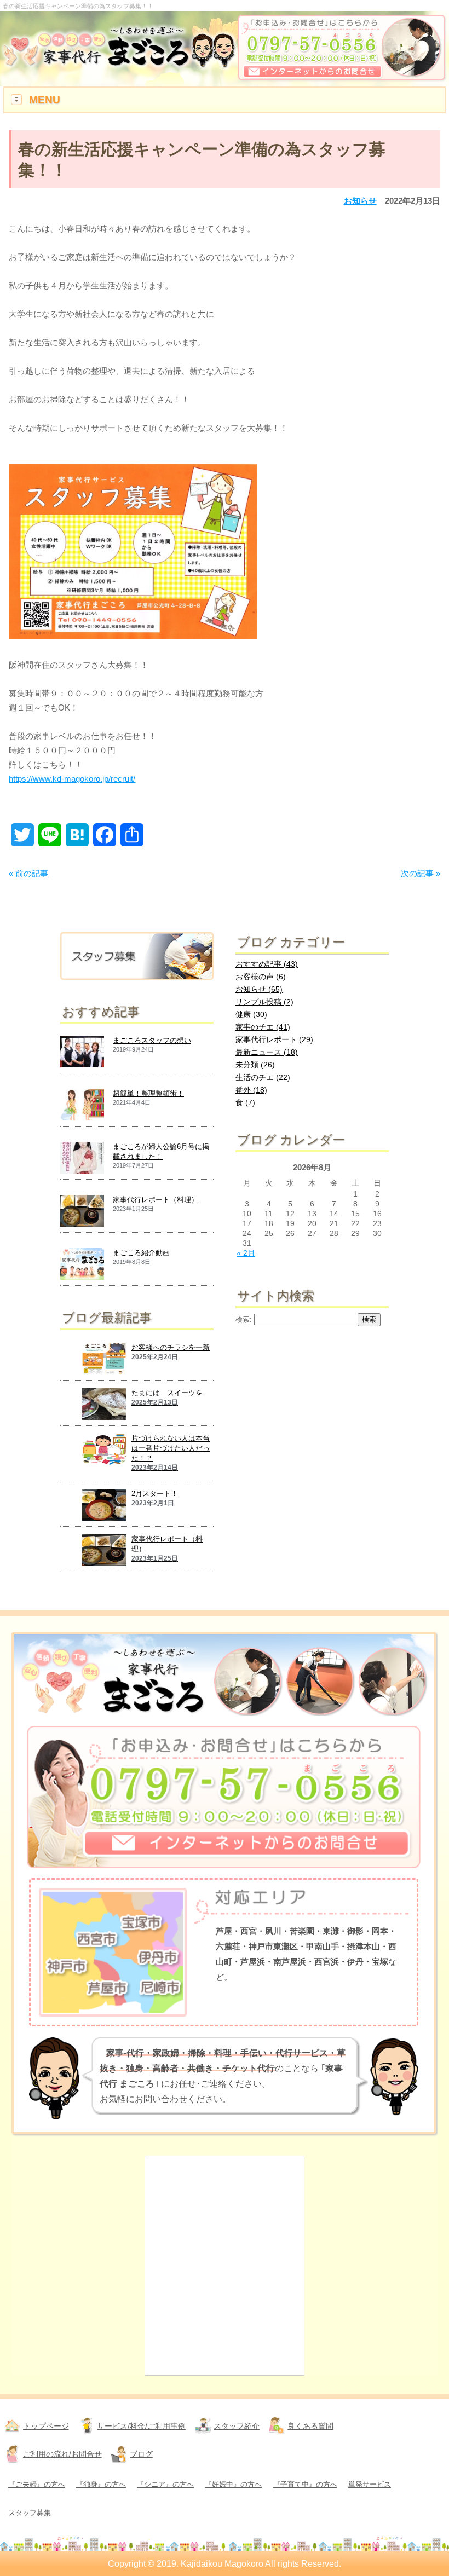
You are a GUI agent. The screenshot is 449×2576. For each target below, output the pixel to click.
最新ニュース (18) (267, 1052)
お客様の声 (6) (261, 977)
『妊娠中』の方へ (233, 2484)
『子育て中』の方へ (305, 2484)
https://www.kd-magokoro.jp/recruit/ (72, 779)
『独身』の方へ (101, 2484)
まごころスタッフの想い (152, 1040)
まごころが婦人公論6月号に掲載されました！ (161, 1151)
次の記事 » (421, 873)
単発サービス (370, 2484)
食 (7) (245, 1102)
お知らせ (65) (259, 989)
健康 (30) (251, 1014)
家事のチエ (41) (263, 1027)
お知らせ (360, 201)
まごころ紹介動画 (141, 1253)
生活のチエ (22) (263, 1077)
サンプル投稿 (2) (264, 1002)
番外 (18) (251, 1090)
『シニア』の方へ (165, 2484)
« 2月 (246, 1253)
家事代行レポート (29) (274, 1039)
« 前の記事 (28, 873)
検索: (244, 1320)
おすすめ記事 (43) (267, 964)
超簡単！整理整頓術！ (148, 1093)
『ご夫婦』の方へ (37, 2484)
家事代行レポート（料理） (156, 1200)
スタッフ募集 (30, 2513)
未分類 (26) (255, 1065)
